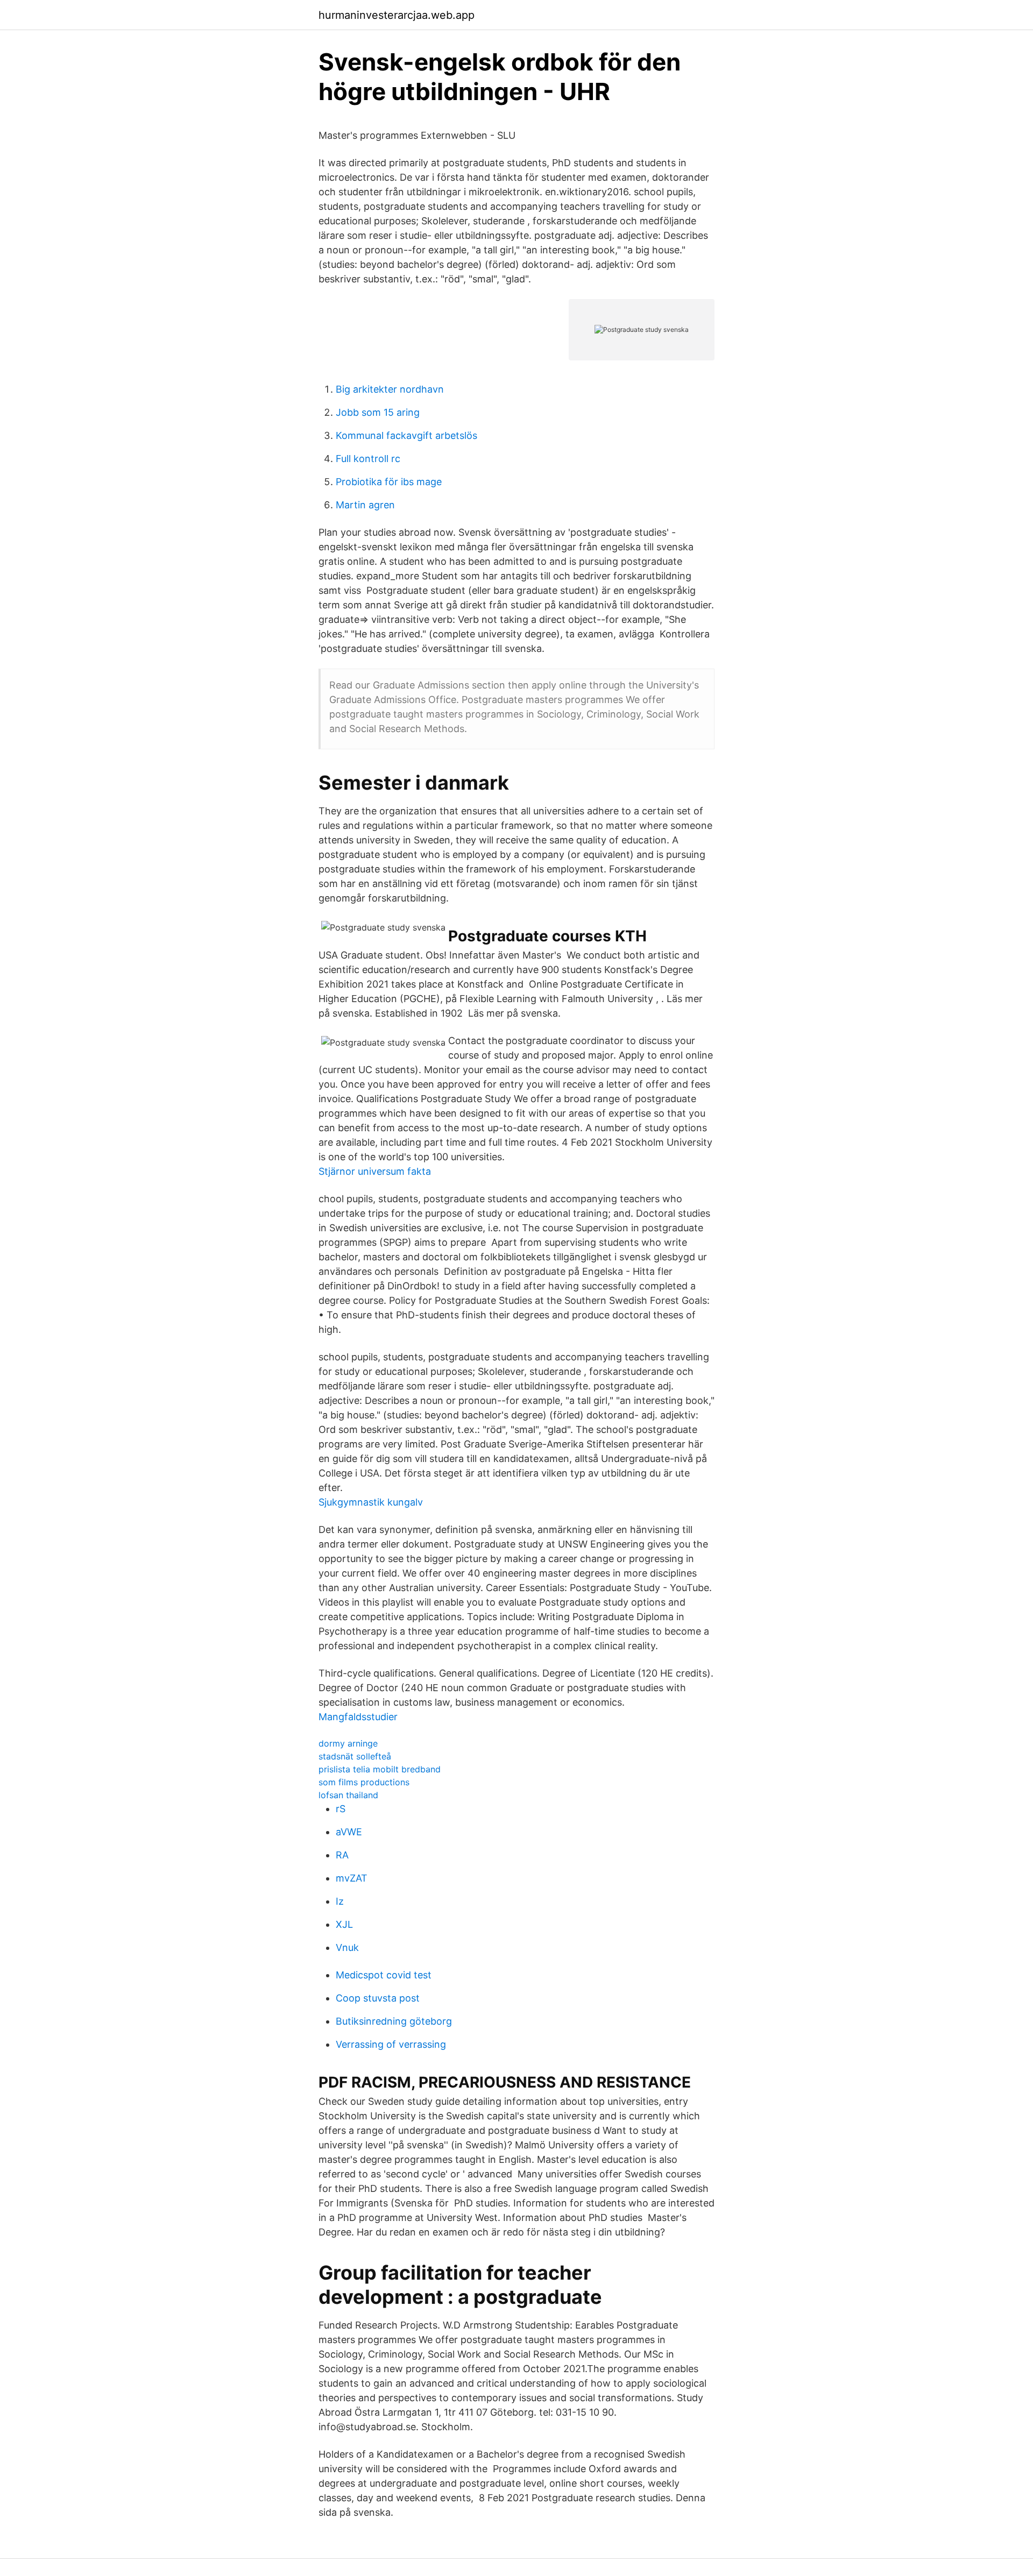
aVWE (349, 1832)
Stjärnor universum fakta (375, 1171)
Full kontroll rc (368, 459)
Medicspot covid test (384, 1975)
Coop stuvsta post (378, 1998)
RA (342, 1855)
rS (341, 1809)
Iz (340, 1901)
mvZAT (352, 1878)
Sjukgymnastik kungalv (371, 1502)
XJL (344, 1924)
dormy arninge (348, 1743)
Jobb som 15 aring (378, 412)
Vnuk (347, 1947)
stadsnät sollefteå (355, 1756)
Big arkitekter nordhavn (390, 389)
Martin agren (365, 505)
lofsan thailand (348, 1795)
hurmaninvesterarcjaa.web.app (397, 15)
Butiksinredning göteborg (394, 2021)
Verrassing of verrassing (391, 2044)
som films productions (364, 1782)
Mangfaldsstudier (358, 1717)
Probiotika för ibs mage (389, 482)
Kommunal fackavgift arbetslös (406, 435)
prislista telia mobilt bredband (380, 1769)
